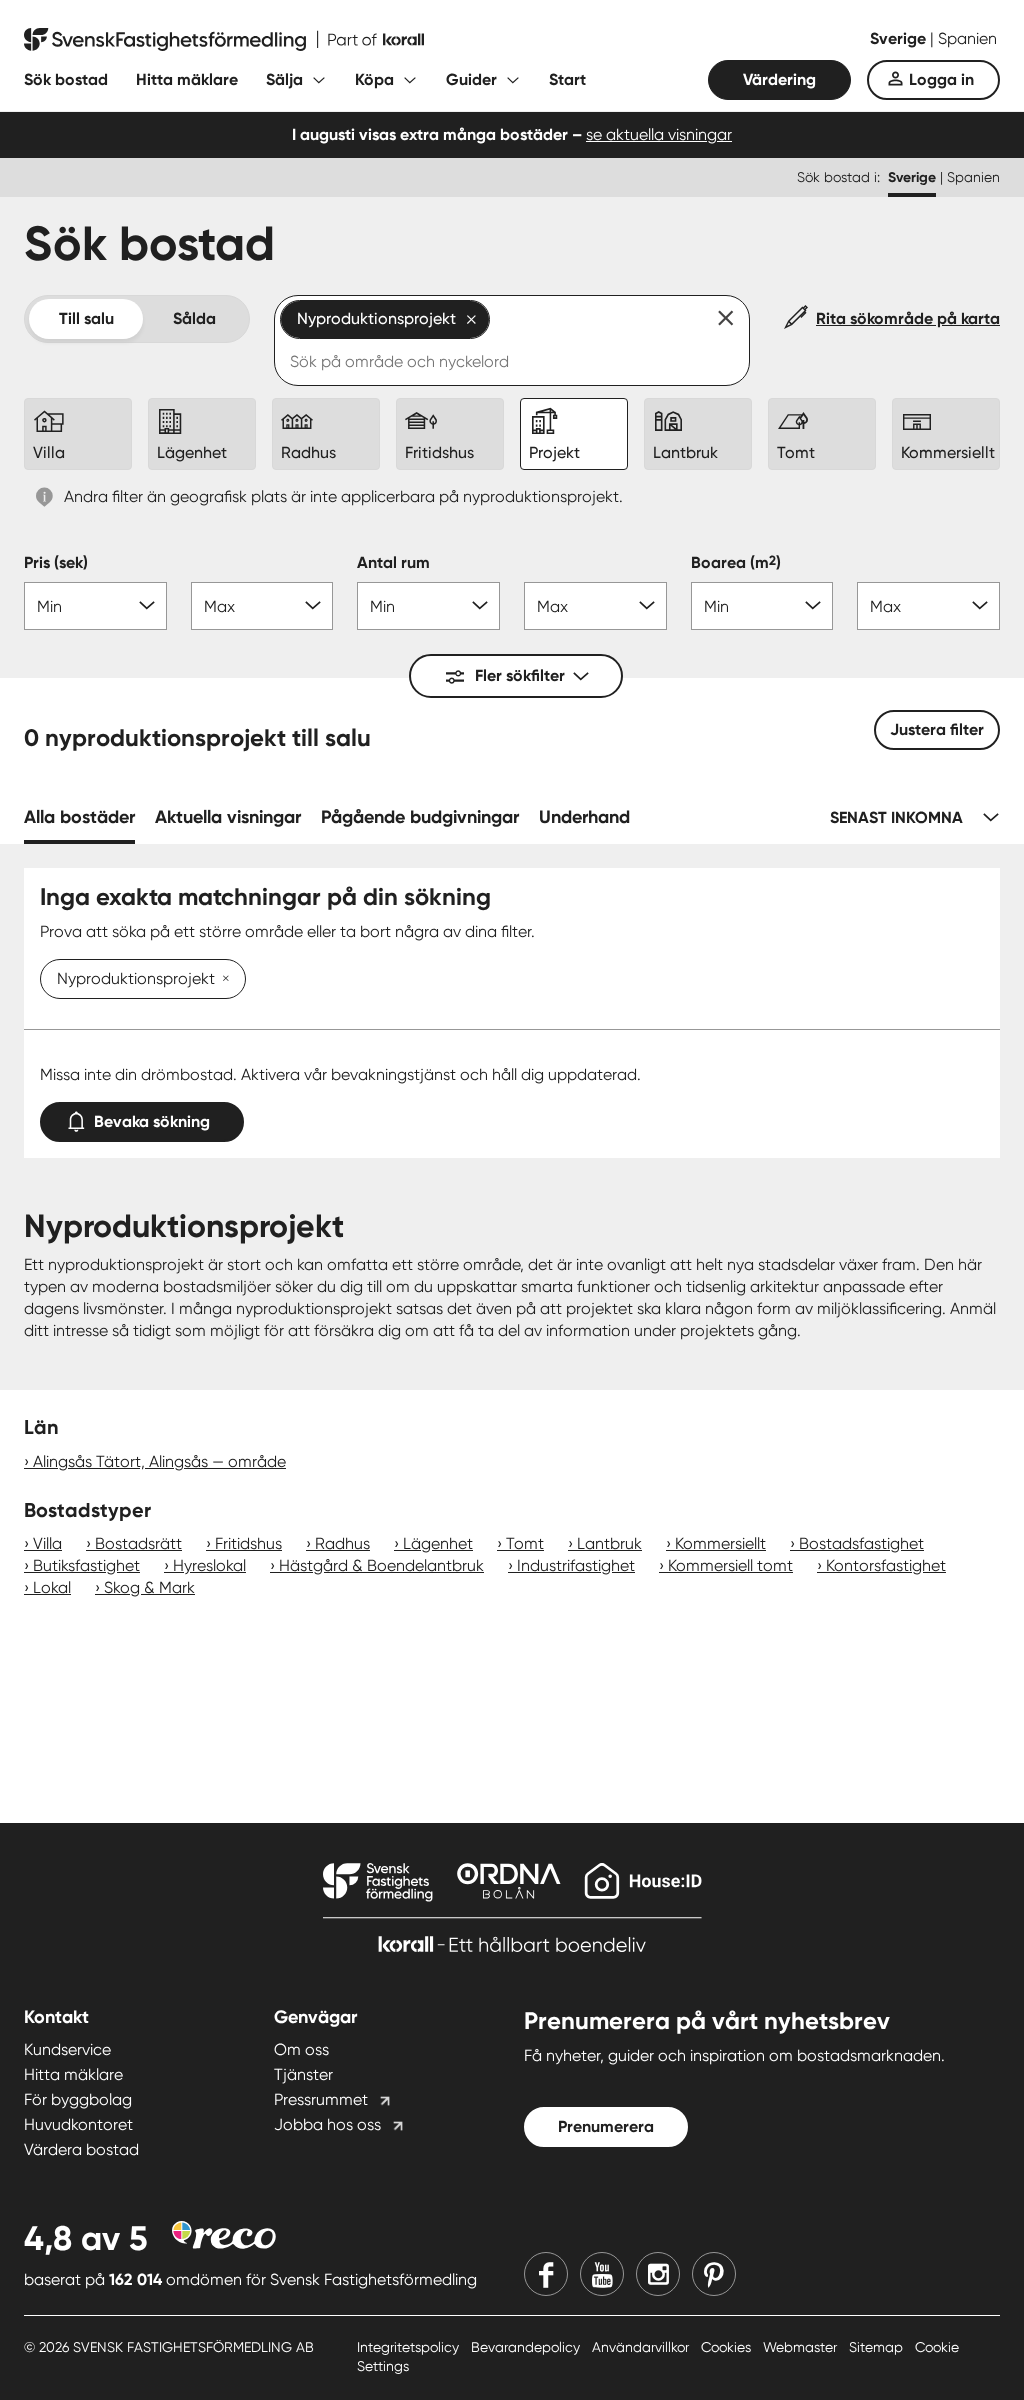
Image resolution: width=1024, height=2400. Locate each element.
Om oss (301, 2049)
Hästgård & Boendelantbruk (381, 1565)
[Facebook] (546, 2274)
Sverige (900, 38)
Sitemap (878, 2347)
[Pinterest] (714, 2274)
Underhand (584, 817)
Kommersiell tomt (730, 1565)
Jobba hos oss (327, 2124)
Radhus (342, 1543)
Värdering (779, 79)
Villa (47, 1543)
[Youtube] (602, 2274)
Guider (471, 79)
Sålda (194, 318)
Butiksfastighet (86, 1565)
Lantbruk (609, 1543)
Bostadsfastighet (861, 1543)
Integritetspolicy (410, 2347)
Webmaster (802, 2347)
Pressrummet (321, 2099)
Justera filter (937, 729)
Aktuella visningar (228, 817)
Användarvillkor (642, 2347)
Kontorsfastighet (886, 1565)
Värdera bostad (81, 2149)
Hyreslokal (209, 1565)
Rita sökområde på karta (908, 318)
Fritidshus (248, 1543)
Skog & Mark (149, 1587)
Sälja (284, 79)
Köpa (374, 79)
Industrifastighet (576, 1565)
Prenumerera (606, 2126)
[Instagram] (658, 2274)
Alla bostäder (79, 817)
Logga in (941, 79)
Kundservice (67, 2049)
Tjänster (303, 2074)
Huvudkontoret (78, 2124)
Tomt (525, 1543)
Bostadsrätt (138, 1543)
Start (567, 79)
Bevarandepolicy (527, 2347)
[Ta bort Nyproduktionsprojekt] (222, 980)
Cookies (728, 2347)
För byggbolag (78, 2099)
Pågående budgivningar (420, 817)
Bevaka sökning (152, 1121)
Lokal (52, 1587)
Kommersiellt (720, 1543)
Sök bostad (66, 79)
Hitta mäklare (187, 79)
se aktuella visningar (659, 134)
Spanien (967, 38)
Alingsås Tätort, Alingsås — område (159, 1461)
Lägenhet (438, 1543)
